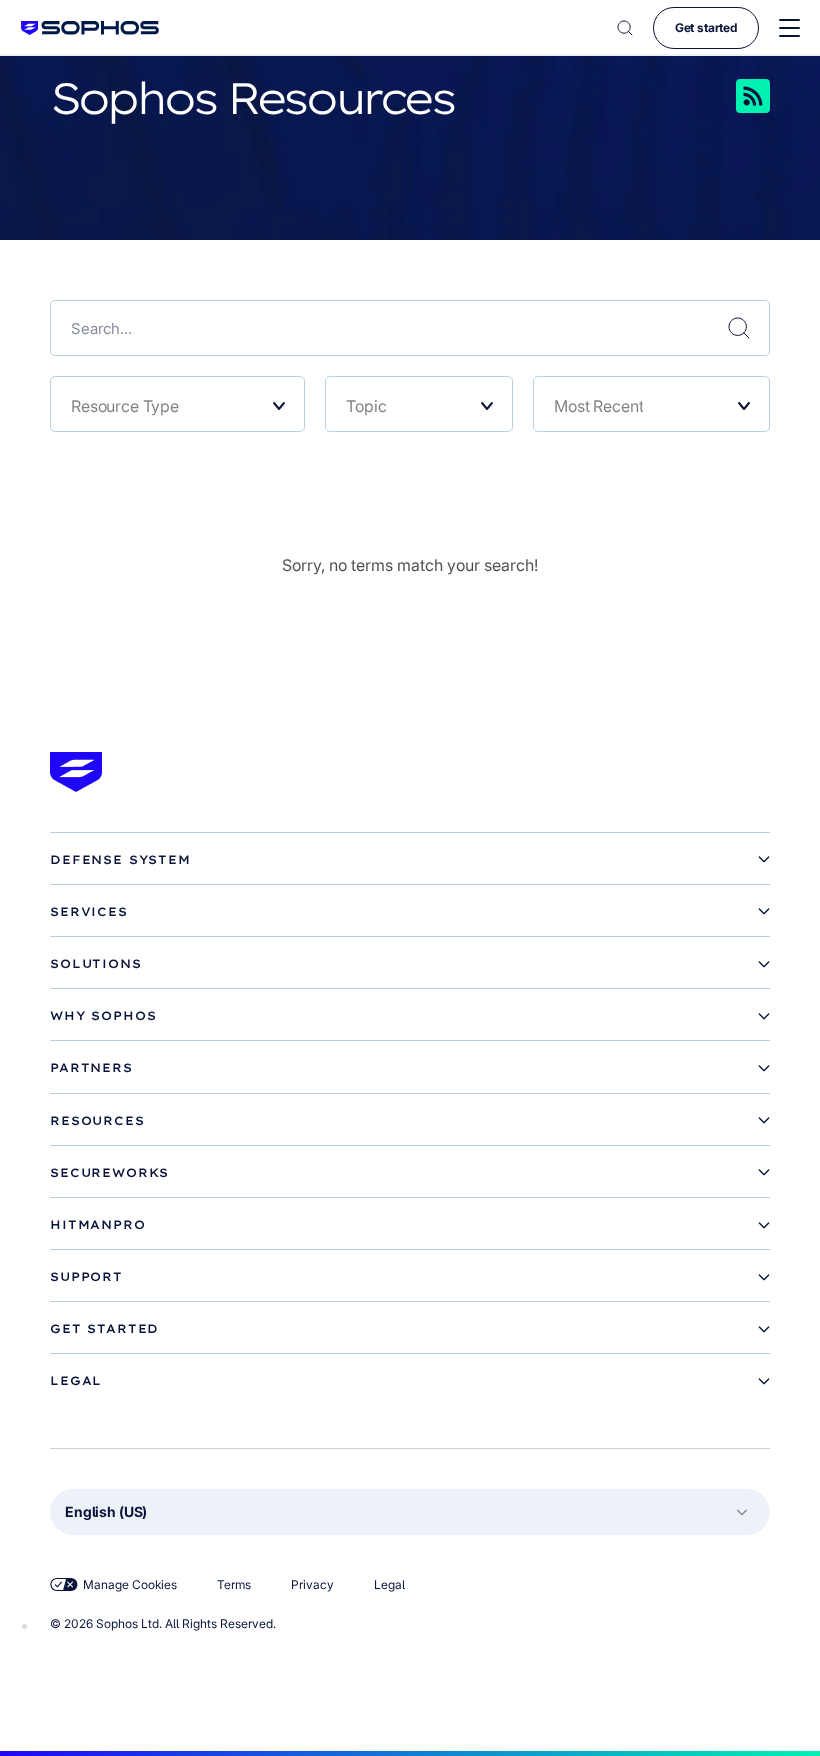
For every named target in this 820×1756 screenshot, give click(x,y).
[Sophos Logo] (90, 27)
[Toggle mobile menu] (789, 28)
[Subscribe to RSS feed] (725, 96)
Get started (706, 27)
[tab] (410, 860)
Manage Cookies (130, 1584)
